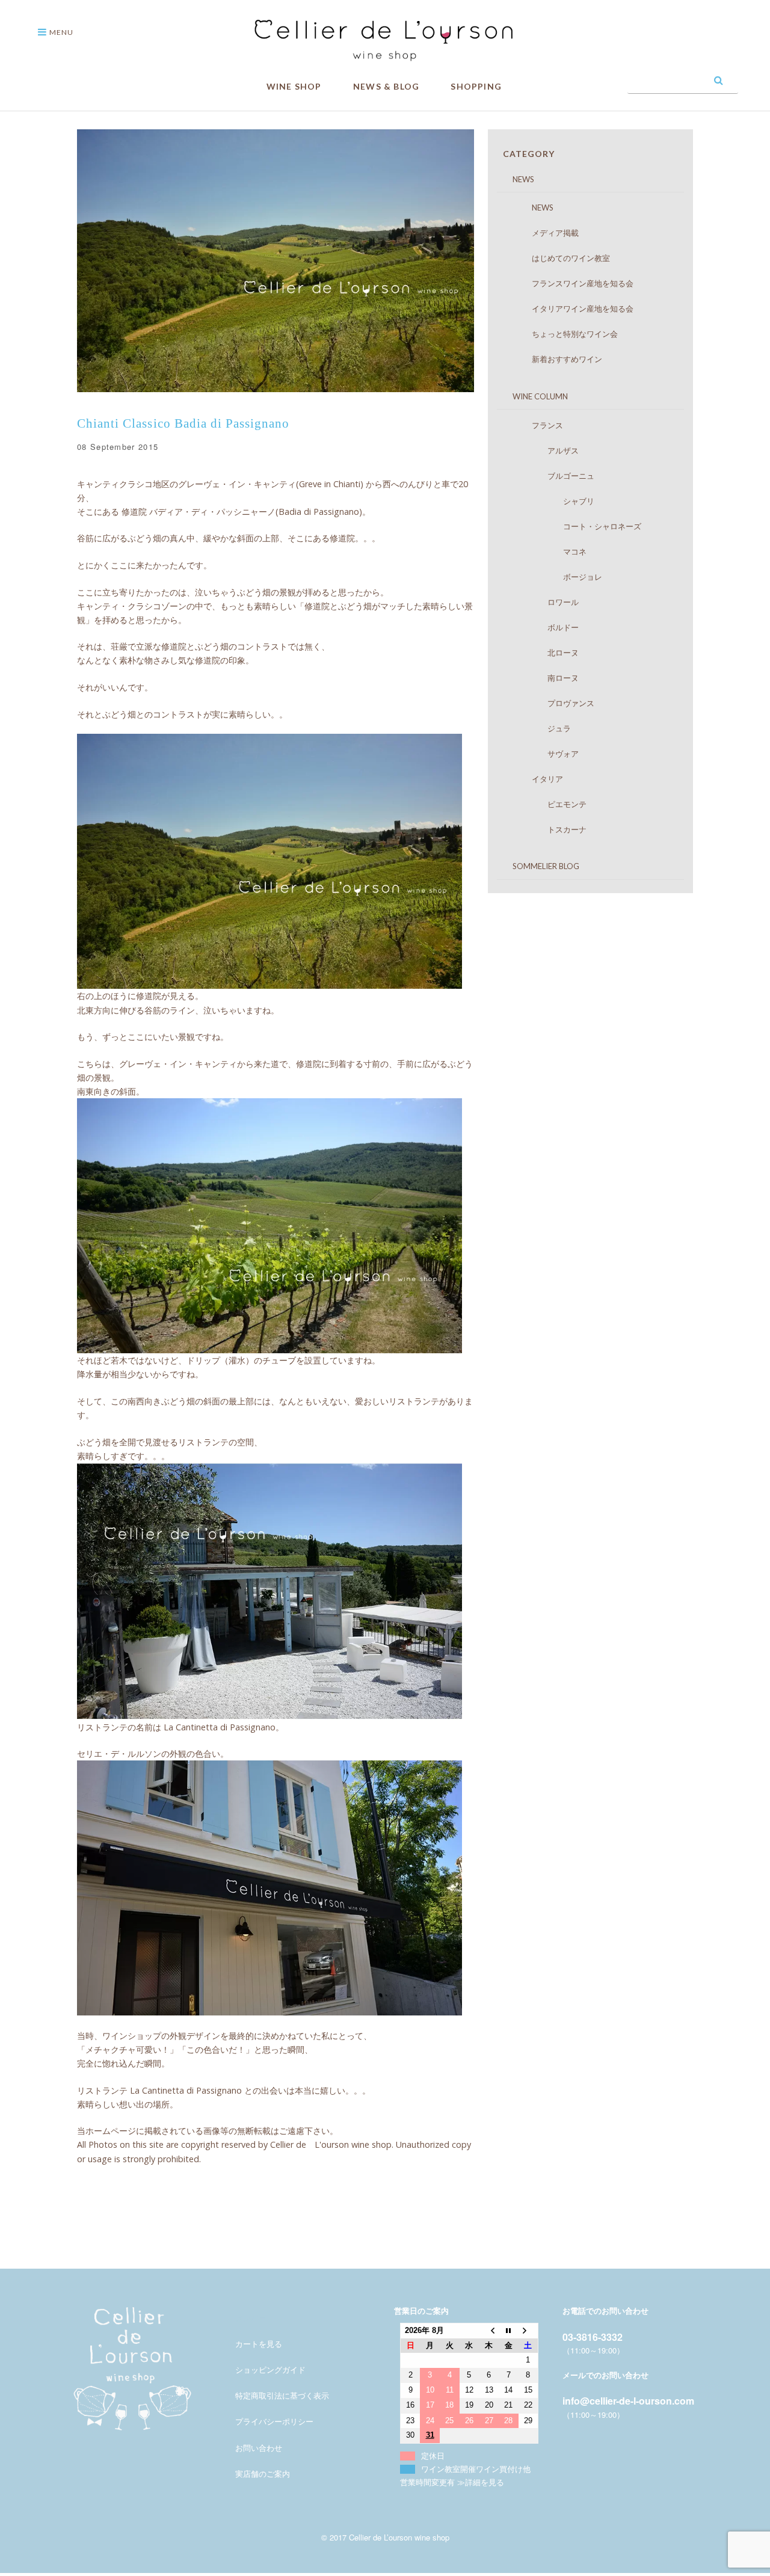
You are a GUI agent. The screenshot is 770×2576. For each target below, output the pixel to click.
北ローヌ (544, 653)
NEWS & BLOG (386, 86)
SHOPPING (476, 86)
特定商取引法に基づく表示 (282, 2395)
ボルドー (544, 627)
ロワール (544, 602)
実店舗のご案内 (263, 2473)
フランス (536, 425)
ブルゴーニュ (551, 476)
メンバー (251, 2318)
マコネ (547, 552)
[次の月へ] (528, 2330)
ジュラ (540, 728)
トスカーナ (547, 829)
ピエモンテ (547, 804)
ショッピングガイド (270, 2369)
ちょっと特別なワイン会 (563, 334)
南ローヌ (544, 678)
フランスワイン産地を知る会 (571, 283)
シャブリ (551, 501)
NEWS (516, 179)
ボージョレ (555, 577)
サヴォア (544, 754)
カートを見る (259, 2344)
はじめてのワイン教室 (559, 258)
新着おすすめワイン (555, 359)
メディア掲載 (544, 233)
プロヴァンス (551, 703)
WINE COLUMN (532, 396)
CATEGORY (529, 154)
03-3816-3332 (593, 2337)
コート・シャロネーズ (575, 526)
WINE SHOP (294, 86)
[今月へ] (509, 2330)
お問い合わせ (259, 2448)
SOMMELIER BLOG (538, 866)
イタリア (536, 779)
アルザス (544, 450)
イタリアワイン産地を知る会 (571, 309)
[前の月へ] (489, 2330)
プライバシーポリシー (274, 2421)
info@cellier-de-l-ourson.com (628, 2401)
